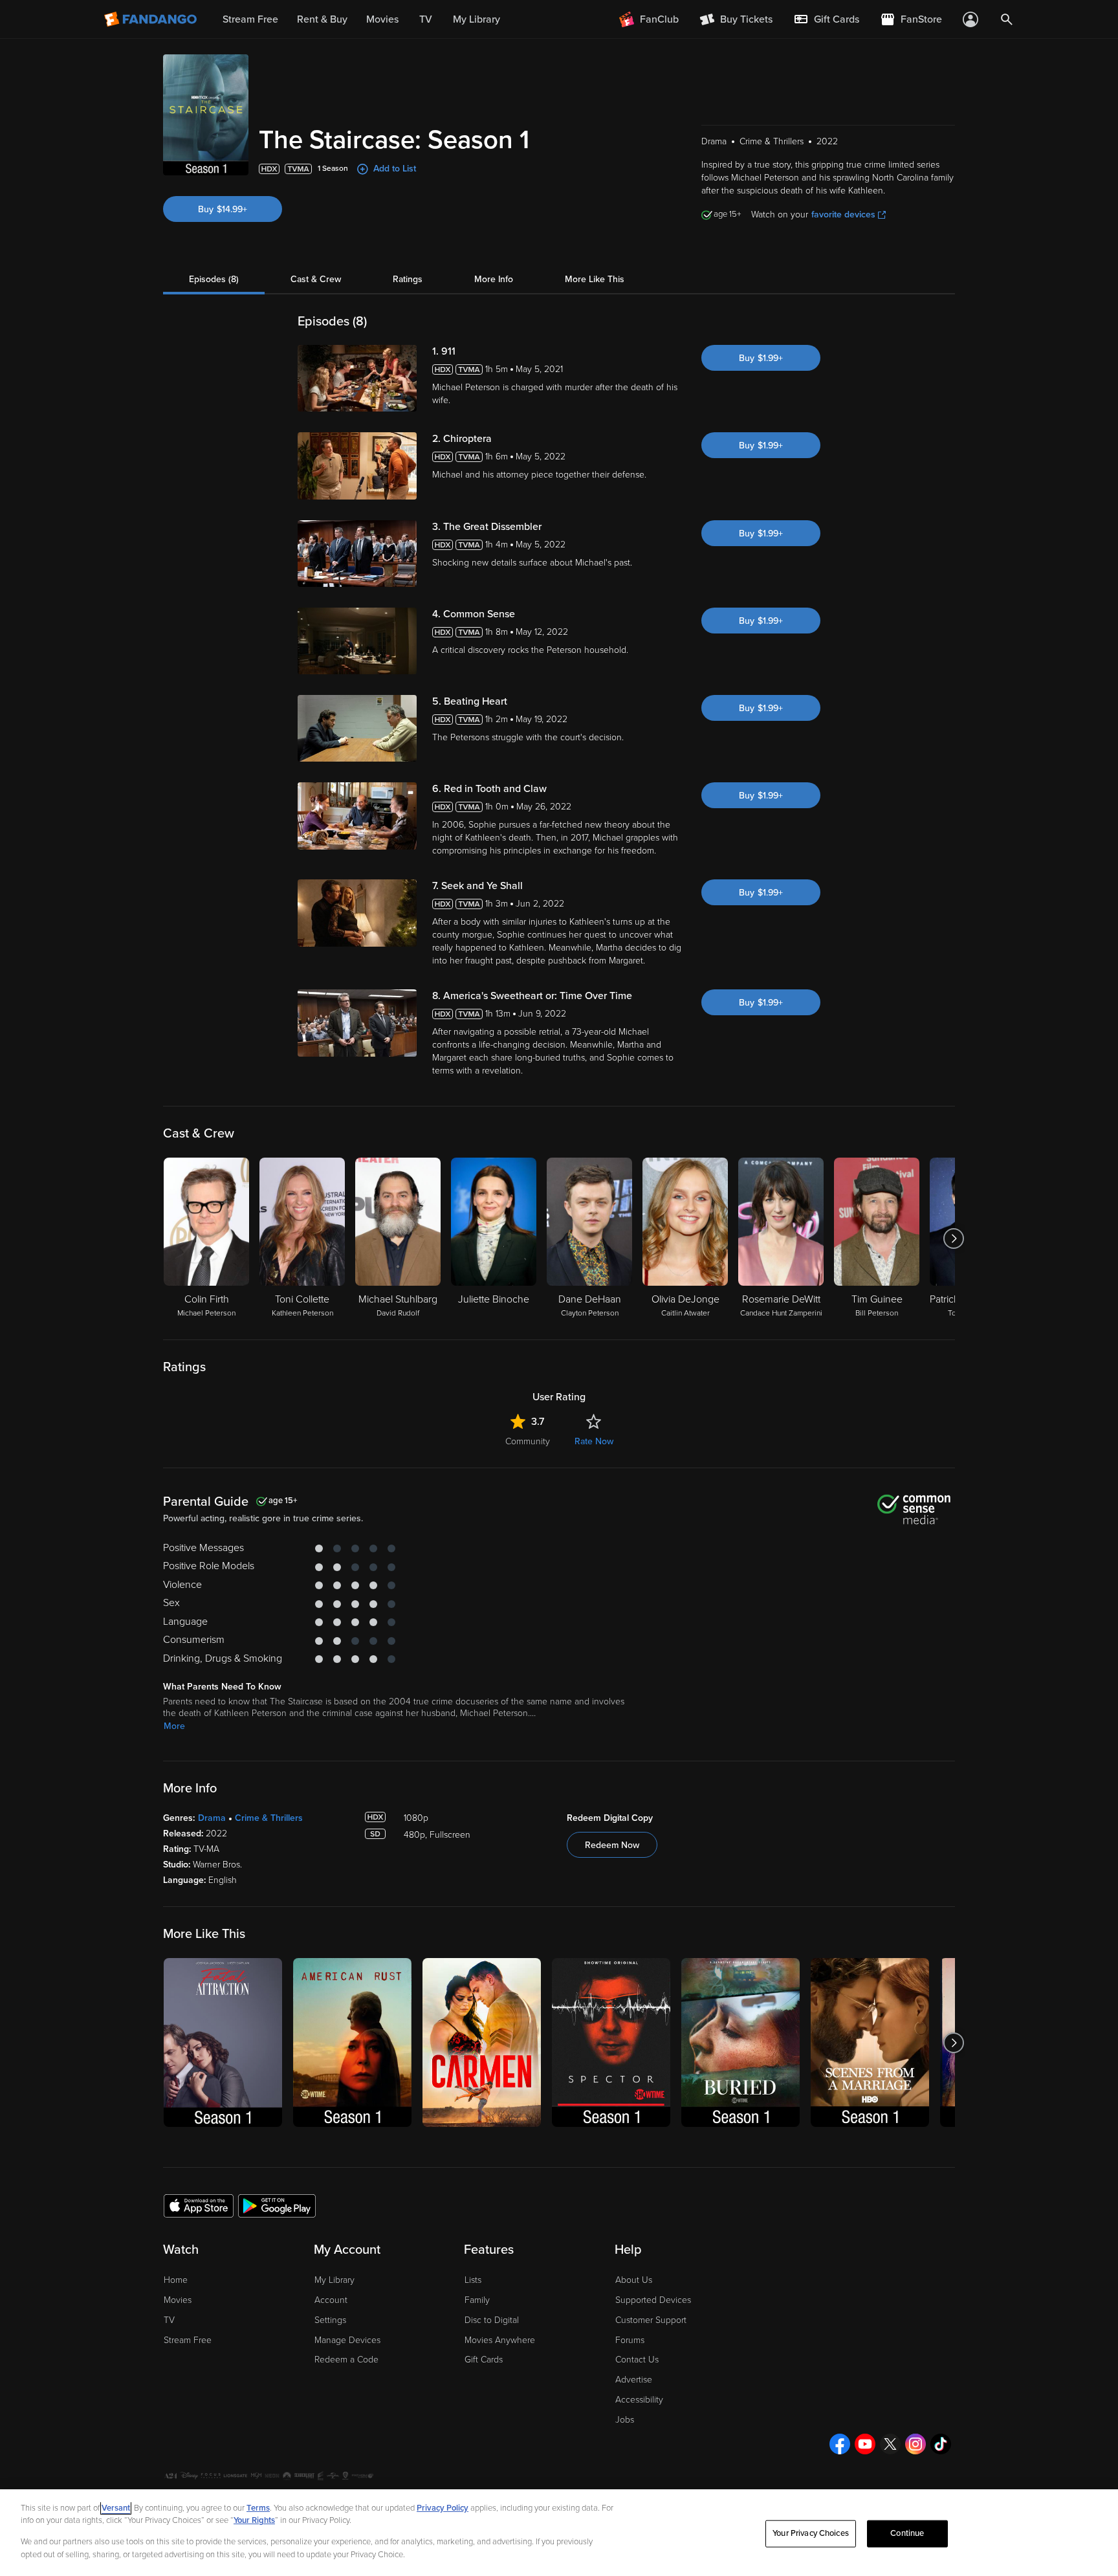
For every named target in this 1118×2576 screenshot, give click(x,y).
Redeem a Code (346, 2360)
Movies (178, 2300)
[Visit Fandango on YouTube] (865, 2444)
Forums (630, 2340)
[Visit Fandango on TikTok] (941, 2444)
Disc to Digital (492, 2320)
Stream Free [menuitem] (250, 19)
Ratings (408, 279)
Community (528, 1441)
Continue (907, 2533)
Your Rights (254, 2520)
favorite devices (843, 215)
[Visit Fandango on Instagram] (915, 2444)
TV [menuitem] (426, 19)
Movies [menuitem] (382, 19)
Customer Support (651, 2320)
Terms (258, 2508)
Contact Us (637, 2360)
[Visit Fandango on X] (890, 2444)
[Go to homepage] (152, 19)
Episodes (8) (214, 279)
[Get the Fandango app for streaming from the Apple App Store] (199, 2205)
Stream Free (188, 2340)
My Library (334, 2280)
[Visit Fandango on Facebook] (840, 2444)
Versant (116, 2508)
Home (176, 2280)
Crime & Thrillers (269, 1818)
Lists (473, 2280)
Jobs (625, 2420)
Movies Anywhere (500, 2340)
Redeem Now (612, 1845)
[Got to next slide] (953, 1238)
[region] (559, 2533)
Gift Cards (484, 2360)
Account (331, 2300)
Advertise (634, 2380)
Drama (212, 1818)
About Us (634, 2280)
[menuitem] (826, 19)
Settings (330, 2320)
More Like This (595, 279)
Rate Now (594, 1441)
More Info (494, 279)
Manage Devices (347, 2340)
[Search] (1007, 19)
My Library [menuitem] (477, 19)
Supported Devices (653, 2300)
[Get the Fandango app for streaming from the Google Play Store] (277, 2205)
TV (169, 2320)
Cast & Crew (316, 279)
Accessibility (639, 2400)
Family (477, 2300)
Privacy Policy (443, 2508)
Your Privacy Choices (811, 2533)
